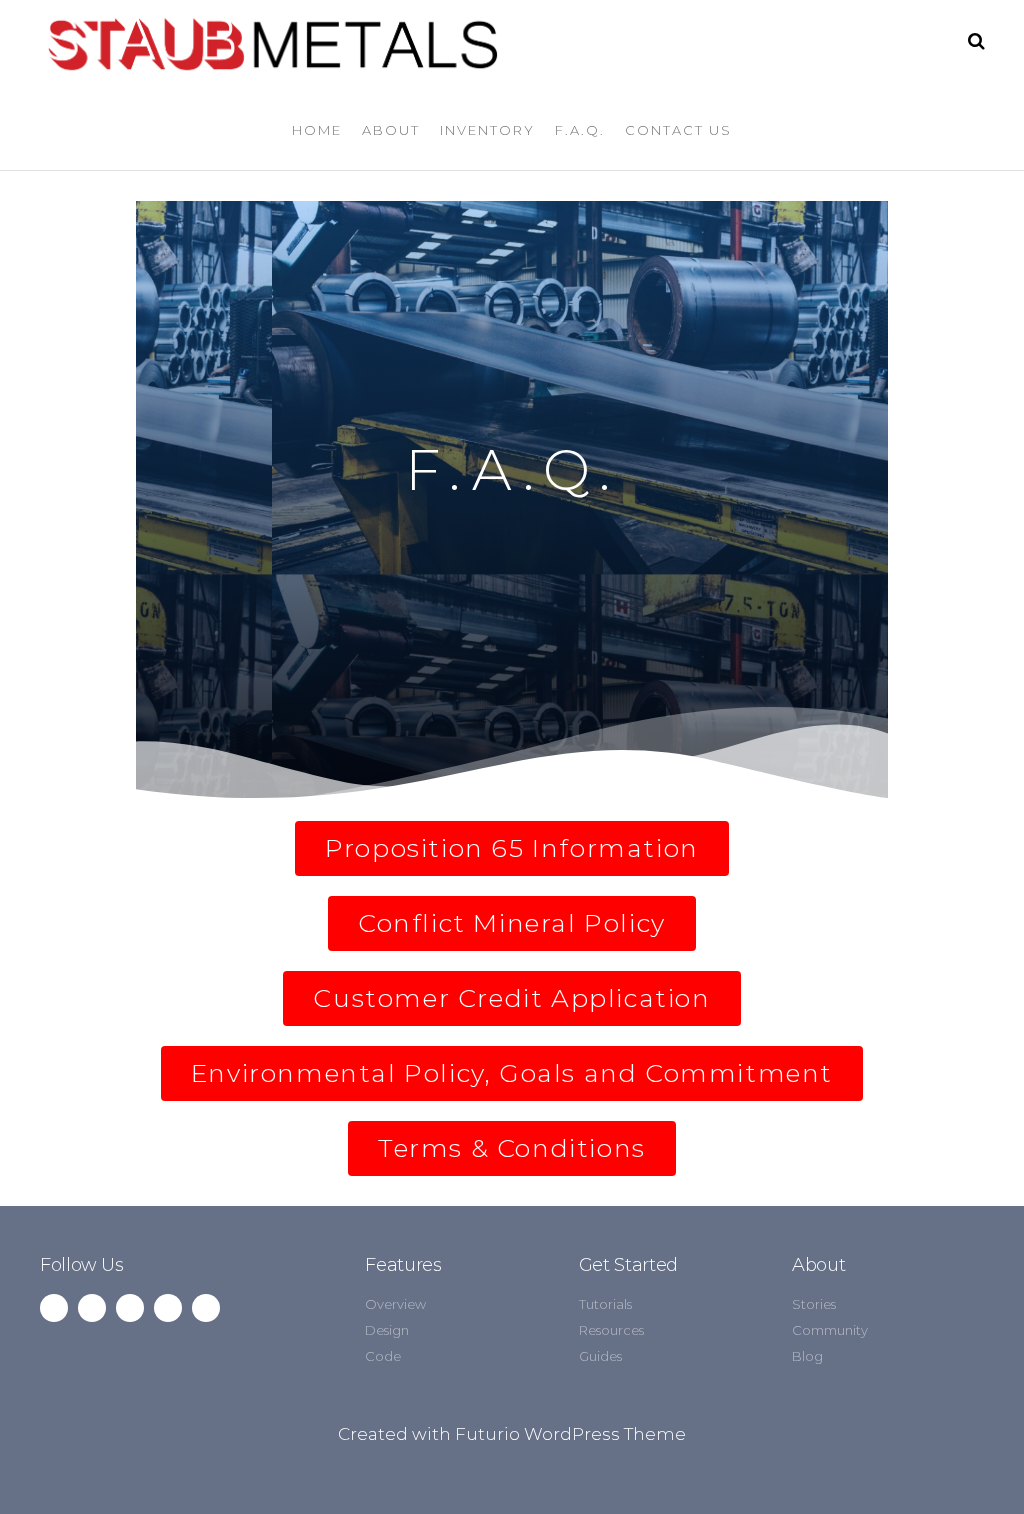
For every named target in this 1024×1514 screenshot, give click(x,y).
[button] (512, 848)
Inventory (487, 130)
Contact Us (678, 130)
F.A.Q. (580, 130)
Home (317, 130)
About (391, 130)
